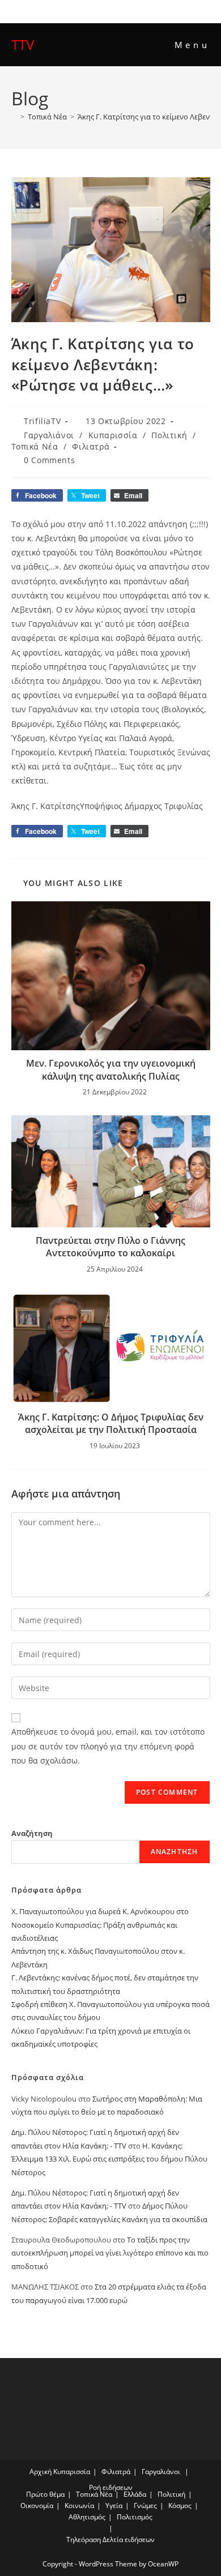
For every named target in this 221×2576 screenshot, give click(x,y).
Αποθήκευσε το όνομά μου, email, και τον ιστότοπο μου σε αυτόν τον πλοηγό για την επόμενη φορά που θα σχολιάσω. (108, 1746)
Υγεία (114, 2506)
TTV (23, 44)
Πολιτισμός (135, 2517)
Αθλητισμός (87, 2517)
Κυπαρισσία (113, 435)
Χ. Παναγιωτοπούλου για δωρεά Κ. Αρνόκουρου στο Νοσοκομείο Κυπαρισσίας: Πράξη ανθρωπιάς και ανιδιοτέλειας (100, 1925)
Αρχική (41, 2472)
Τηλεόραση (84, 2539)
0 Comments (49, 460)
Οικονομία (37, 2506)
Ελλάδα (135, 2494)
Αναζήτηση (32, 1833)
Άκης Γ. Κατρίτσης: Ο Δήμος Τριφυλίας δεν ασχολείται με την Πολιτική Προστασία (111, 1423)
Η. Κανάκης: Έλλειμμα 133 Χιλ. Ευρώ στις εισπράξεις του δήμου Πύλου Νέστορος (109, 2159)
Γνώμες (145, 2506)
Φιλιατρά (91, 446)
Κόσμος (180, 2506)
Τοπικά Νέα (35, 446)
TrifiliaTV (42, 421)
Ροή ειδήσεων (111, 2487)
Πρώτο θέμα (45, 2494)
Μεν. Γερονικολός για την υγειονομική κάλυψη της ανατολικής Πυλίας (111, 1069)
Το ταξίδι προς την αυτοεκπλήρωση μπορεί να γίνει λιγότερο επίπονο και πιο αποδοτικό (110, 2253)
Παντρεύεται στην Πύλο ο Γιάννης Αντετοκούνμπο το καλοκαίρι (110, 1247)
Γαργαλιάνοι (49, 435)
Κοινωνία (79, 2506)
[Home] (14, 117)
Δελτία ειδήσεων (129, 2539)
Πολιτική (169, 435)
